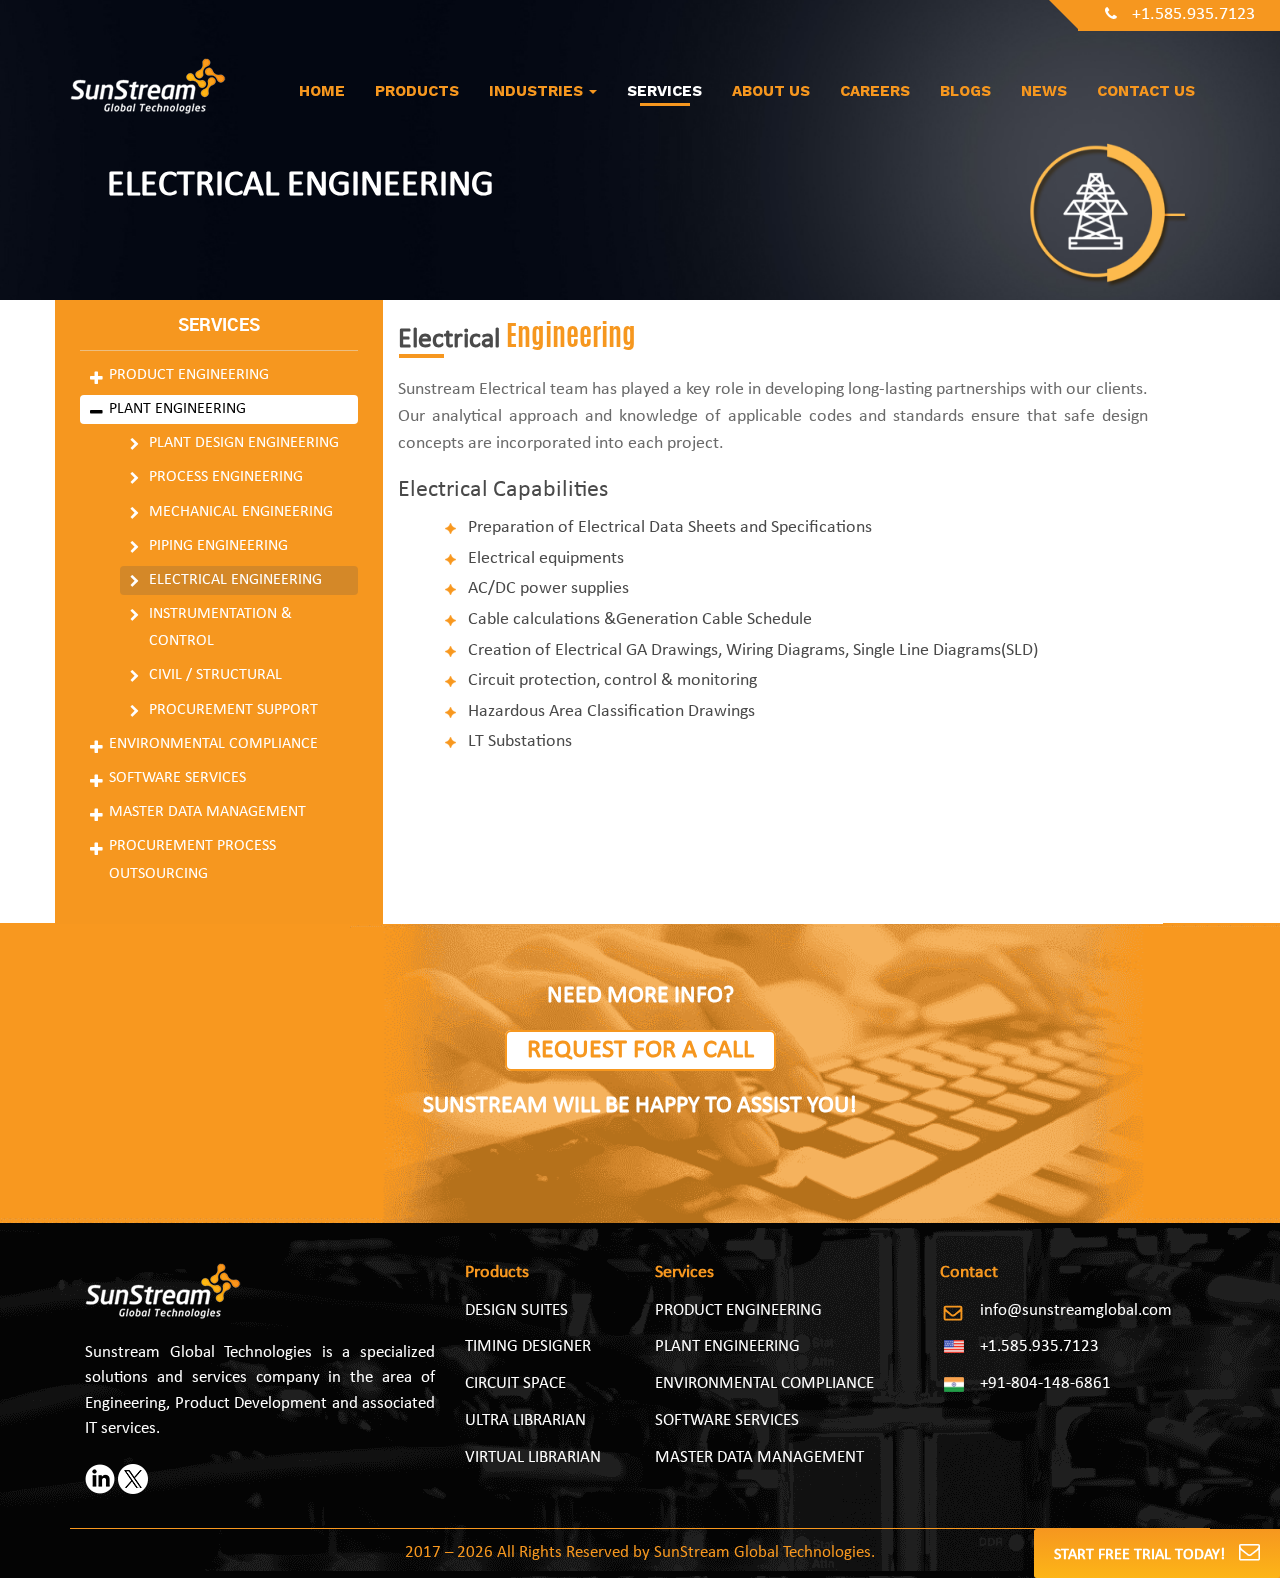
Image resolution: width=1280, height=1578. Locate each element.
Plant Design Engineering (244, 443)
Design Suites (516, 1310)
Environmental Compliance (213, 744)
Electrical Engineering (235, 580)
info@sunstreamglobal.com (1076, 1310)
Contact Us (1146, 91)
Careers (875, 91)
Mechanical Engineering (241, 512)
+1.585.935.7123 (1193, 14)
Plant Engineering (177, 409)
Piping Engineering (218, 546)
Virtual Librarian (533, 1457)
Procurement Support (233, 710)
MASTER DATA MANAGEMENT (759, 1457)
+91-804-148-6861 (1045, 1383)
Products (417, 91)
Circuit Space (515, 1383)
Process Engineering (226, 477)
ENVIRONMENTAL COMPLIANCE (764, 1383)
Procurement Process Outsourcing (192, 859)
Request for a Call (640, 1050)
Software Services (177, 778)
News (1044, 91)
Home (322, 91)
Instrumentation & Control (220, 627)
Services (664, 91)
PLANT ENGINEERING (727, 1346)
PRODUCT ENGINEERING (738, 1310)
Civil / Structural (215, 675)
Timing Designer (528, 1346)
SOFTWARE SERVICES (727, 1420)
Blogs (965, 91)
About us (771, 91)
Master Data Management (207, 812)
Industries (538, 91)
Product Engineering (189, 375)
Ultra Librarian (525, 1420)
